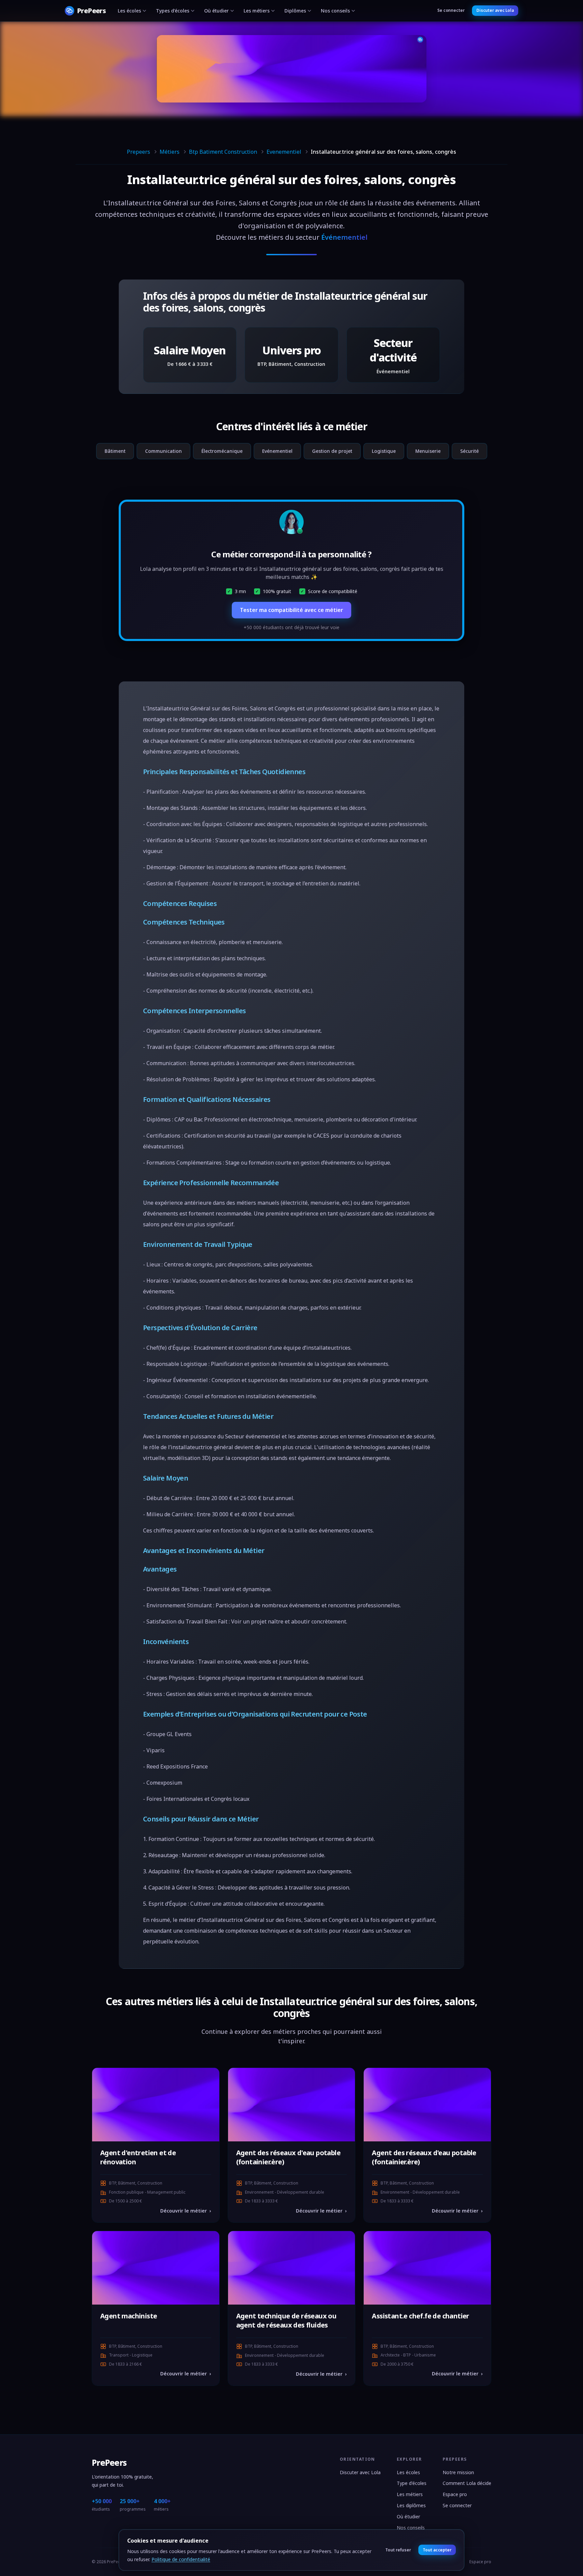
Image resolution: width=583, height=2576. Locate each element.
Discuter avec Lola (495, 10)
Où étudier (216, 11)
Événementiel (344, 237)
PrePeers (109, 2463)
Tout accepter (437, 2550)
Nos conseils (335, 11)
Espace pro (455, 2494)
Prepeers (138, 152)
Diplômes (295, 11)
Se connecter (451, 10)
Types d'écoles (173, 11)
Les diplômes (411, 2505)
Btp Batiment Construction (223, 152)
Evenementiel (284, 152)
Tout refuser (398, 2550)
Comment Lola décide (467, 2483)
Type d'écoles (412, 2483)
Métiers (170, 152)
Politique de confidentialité (181, 2559)
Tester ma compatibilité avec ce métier (291, 610)
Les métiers (257, 11)
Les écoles (129, 11)
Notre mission (458, 2472)
